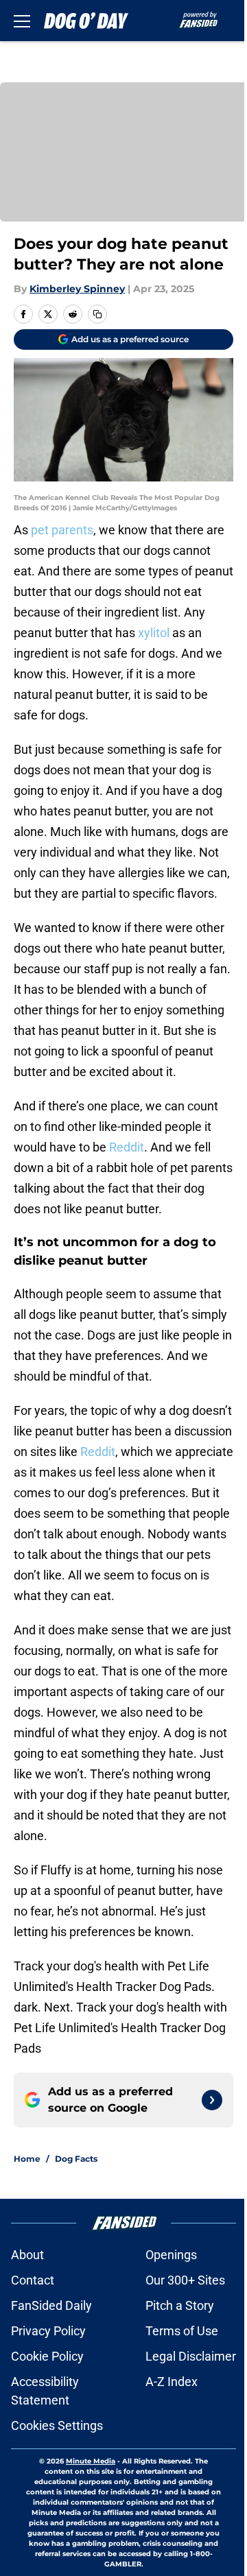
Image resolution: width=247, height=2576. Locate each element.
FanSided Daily (51, 2305)
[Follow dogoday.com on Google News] (212, 2100)
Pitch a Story (180, 2305)
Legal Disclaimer (191, 2356)
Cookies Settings (57, 2425)
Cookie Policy (47, 2356)
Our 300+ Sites (185, 2280)
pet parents (62, 530)
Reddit (127, 1147)
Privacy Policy (48, 2331)
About (27, 2255)
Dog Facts (76, 2159)
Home (27, 2159)
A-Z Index (172, 2382)
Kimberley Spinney (77, 289)
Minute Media (91, 2461)
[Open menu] (22, 21)
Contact (33, 2280)
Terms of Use (182, 2331)
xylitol (154, 633)
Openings (171, 2255)
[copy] (97, 314)
